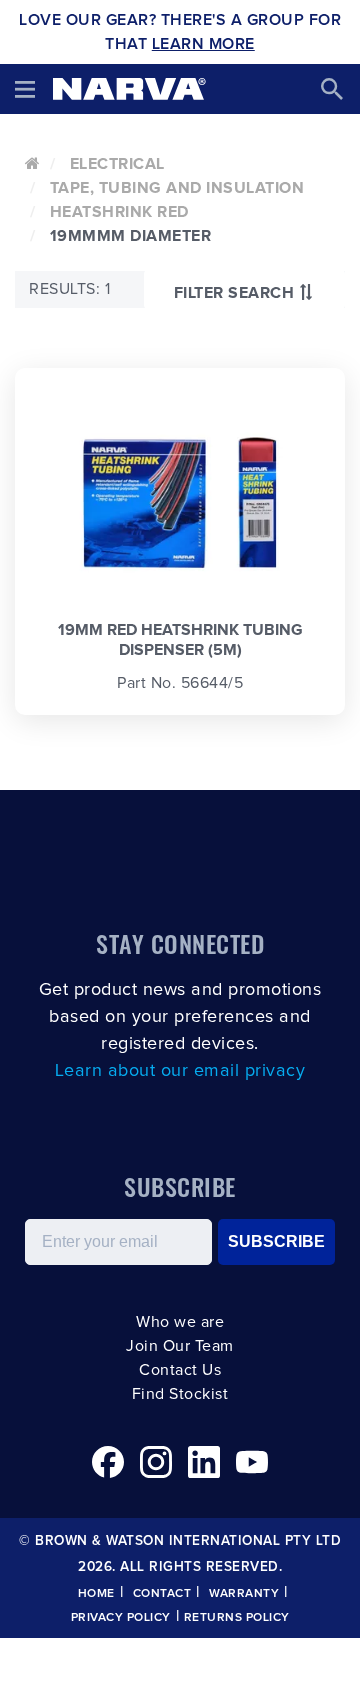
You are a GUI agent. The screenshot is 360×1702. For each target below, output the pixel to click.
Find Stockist (180, 1394)
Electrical (117, 164)
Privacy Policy (121, 1618)
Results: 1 (69, 289)
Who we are (180, 1322)
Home (96, 1594)
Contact (162, 1594)
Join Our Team (180, 1346)
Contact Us (180, 1370)
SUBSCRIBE (276, 1241)
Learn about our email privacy (180, 1071)
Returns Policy (237, 1618)
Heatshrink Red (119, 212)
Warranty (244, 1594)
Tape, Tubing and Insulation (177, 188)
